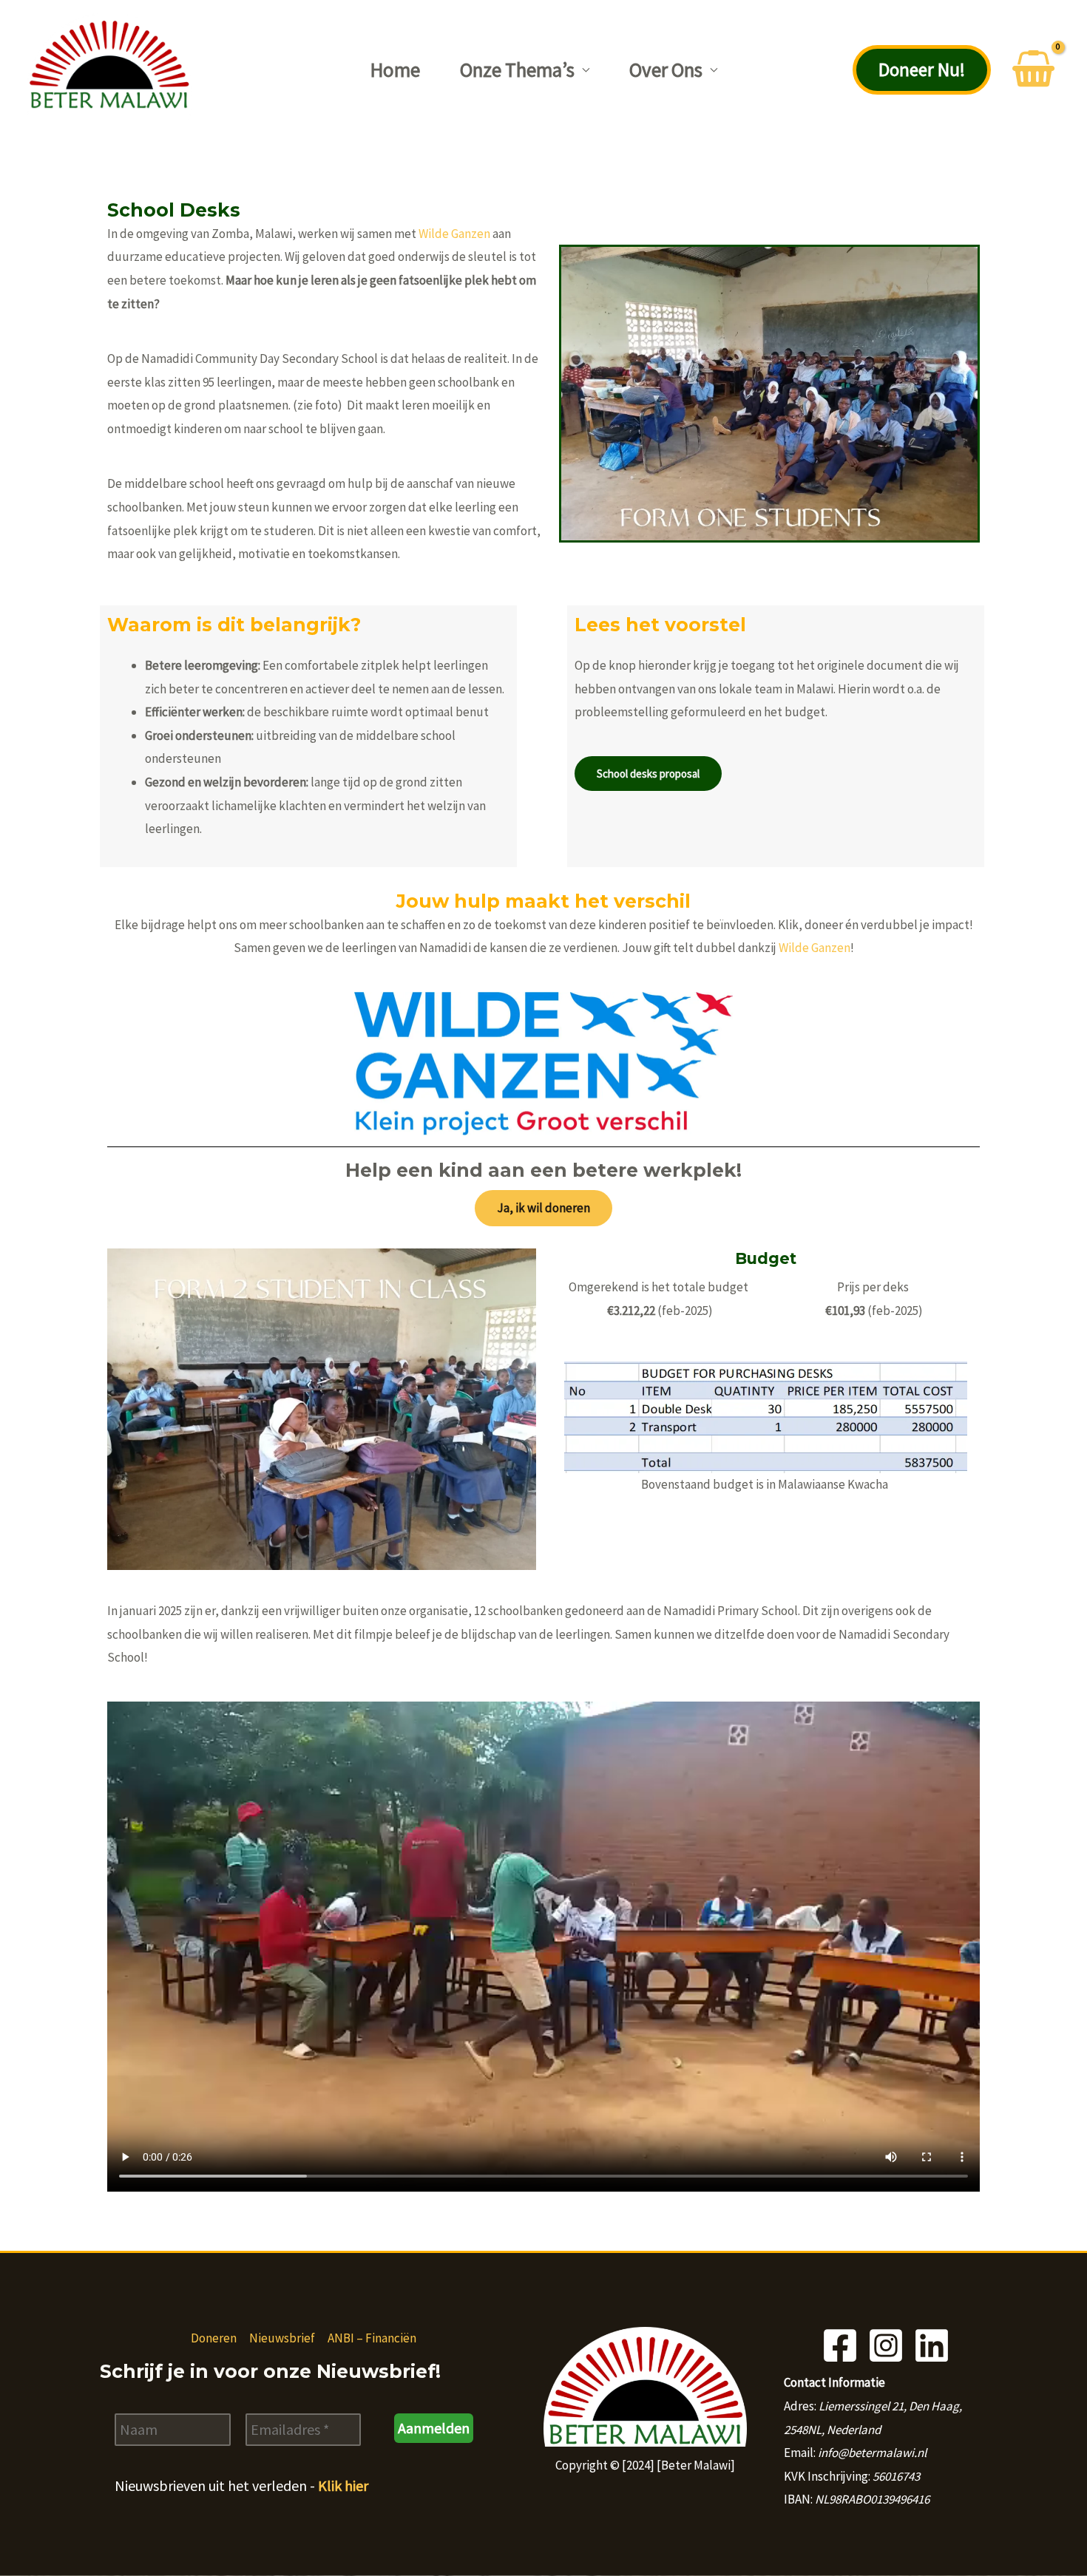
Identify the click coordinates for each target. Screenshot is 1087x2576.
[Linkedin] (932, 2345)
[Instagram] (886, 2345)
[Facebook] (840, 2345)
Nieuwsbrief (282, 2338)
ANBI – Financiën (372, 2338)
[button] (922, 70)
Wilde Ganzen (454, 234)
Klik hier (343, 2485)
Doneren (214, 2338)
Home (395, 69)
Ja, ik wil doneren (543, 1208)
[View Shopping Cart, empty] (1033, 70)
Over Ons (666, 69)
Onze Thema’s (517, 69)
